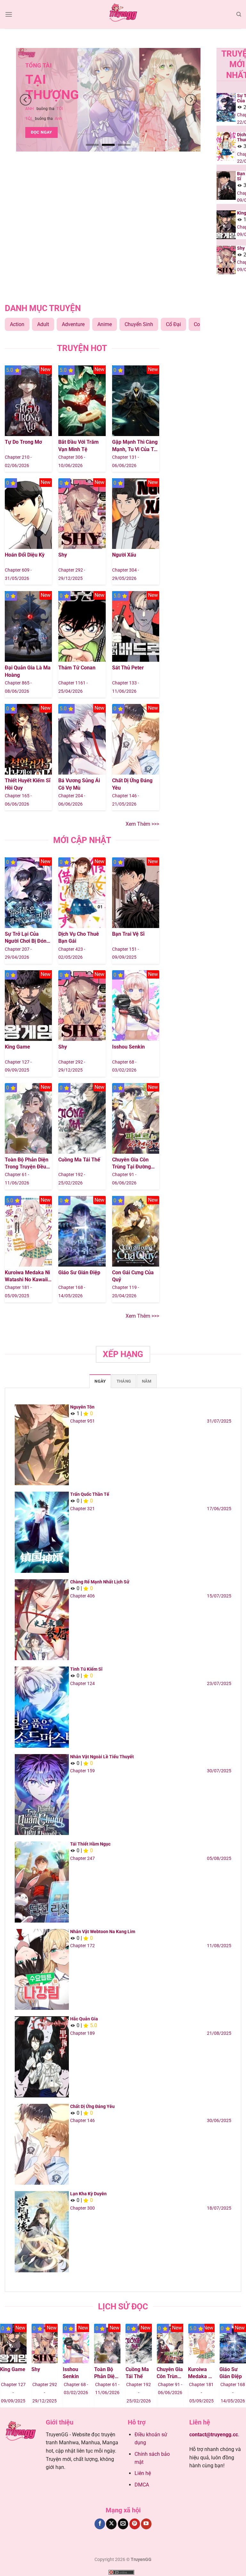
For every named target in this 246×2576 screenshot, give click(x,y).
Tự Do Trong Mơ (23, 442)
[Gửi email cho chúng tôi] (123, 2524)
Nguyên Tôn (82, 1407)
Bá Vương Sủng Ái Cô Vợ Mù (79, 784)
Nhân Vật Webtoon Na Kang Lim (103, 1932)
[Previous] (26, 100)
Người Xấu (124, 555)
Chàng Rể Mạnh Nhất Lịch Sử (100, 1582)
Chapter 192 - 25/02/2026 (115, 2393)
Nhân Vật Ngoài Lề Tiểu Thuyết (102, 1757)
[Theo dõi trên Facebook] (100, 2524)
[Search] (239, 14)
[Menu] (9, 14)
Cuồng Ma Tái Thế (79, 1160)
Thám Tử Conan (77, 668)
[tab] (100, 1381)
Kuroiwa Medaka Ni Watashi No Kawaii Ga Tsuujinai (27, 1276)
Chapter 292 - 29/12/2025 (21, 2393)
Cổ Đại (173, 324)
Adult (43, 324)
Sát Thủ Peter (128, 668)
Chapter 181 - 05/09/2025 (178, 2393)
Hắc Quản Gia (84, 2019)
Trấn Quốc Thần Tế (90, 1494)
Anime (105, 324)
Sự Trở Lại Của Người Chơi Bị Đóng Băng (27, 938)
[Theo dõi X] (111, 2524)
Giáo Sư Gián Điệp (79, 1272)
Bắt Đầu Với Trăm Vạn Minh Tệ (78, 445)
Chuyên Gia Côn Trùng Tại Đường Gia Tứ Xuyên (131, 1164)
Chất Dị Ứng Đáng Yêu (132, 784)
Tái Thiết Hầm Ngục (90, 1844)
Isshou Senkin (128, 1047)
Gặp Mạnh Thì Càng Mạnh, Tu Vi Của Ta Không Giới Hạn (135, 446)
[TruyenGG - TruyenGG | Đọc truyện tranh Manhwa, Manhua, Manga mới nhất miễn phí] (123, 14)
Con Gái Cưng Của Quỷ (133, 1276)
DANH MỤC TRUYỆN (43, 308)
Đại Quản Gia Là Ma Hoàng (28, 671)
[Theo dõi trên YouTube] (146, 2524)
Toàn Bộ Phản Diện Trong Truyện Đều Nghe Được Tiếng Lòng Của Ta (27, 1164)
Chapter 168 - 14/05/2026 (209, 2393)
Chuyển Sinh (139, 324)
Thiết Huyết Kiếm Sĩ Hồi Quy (28, 784)
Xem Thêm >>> (142, 824)
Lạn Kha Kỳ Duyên (88, 2194)
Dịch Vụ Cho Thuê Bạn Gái (79, 937)
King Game (17, 1047)
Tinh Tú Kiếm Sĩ (86, 1669)
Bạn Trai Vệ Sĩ (128, 934)
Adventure (73, 324)
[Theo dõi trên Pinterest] (135, 2524)
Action (17, 324)
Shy (63, 555)
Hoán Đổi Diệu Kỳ (25, 555)
